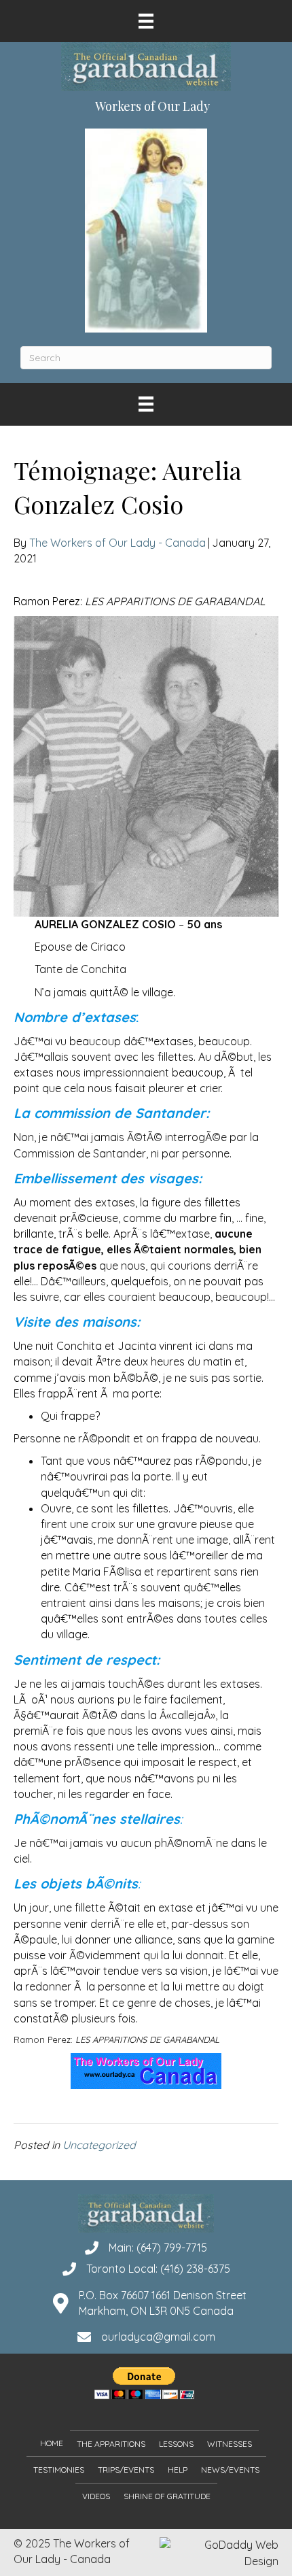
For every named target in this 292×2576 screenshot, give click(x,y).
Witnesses (230, 2444)
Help (178, 2470)
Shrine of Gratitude (167, 2496)
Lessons (176, 2444)
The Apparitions (111, 2444)
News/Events (230, 2470)
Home (52, 2443)
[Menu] (146, 21)
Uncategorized (99, 2145)
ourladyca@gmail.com (158, 2337)
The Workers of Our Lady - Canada (117, 543)
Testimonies (59, 2470)
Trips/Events (126, 2470)
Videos (96, 2496)
